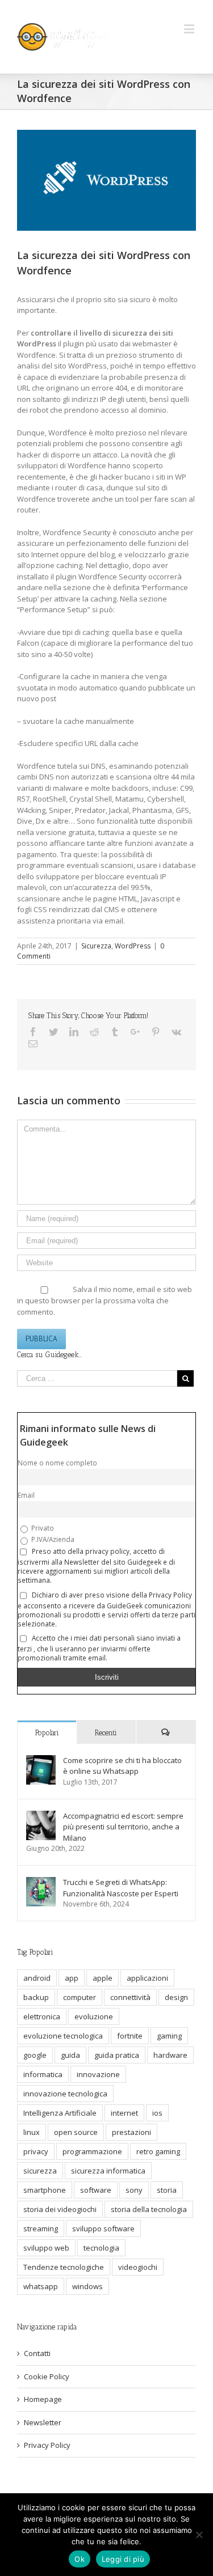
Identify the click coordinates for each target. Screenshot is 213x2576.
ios (157, 2113)
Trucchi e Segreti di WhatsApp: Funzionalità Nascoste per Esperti (121, 1888)
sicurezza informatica (108, 2171)
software (96, 2190)
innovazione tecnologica (65, 2094)
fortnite (130, 2036)
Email (26, 1495)
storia (167, 2190)
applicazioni (147, 1978)
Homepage (43, 2399)
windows (87, 2286)
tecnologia (101, 2248)
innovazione (98, 2074)
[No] (199, 2535)
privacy (36, 2151)
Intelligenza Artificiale (60, 2113)
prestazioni (131, 2132)
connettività (130, 1997)
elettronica (42, 2016)
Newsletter (43, 2422)
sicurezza (40, 2171)
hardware (170, 2055)
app (72, 1978)
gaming (169, 2036)
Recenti (106, 1733)
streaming (41, 2228)
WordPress (133, 946)
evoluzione (94, 2016)
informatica (43, 2074)
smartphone (45, 2190)
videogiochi (138, 2267)
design (176, 1997)
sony (134, 2190)
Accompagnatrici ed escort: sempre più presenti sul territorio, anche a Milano (123, 1827)
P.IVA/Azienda (52, 1539)
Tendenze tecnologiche (64, 2267)
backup (36, 1997)
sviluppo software (103, 2228)
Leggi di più (123, 2559)
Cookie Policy (47, 2376)
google (35, 2055)
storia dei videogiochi (60, 2209)
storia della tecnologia (149, 2209)
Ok (80, 2559)
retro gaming (158, 2151)
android (37, 1978)
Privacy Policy (47, 2445)
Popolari (47, 1733)
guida (70, 2055)
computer (80, 1997)
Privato (42, 1528)
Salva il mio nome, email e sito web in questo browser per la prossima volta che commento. (105, 1300)
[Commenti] (166, 1732)
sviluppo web (46, 2248)
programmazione (92, 2151)
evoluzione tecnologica (63, 2036)
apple (103, 1978)
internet (124, 2113)
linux (32, 2132)
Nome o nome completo (57, 1463)
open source (76, 2132)
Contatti (37, 2353)
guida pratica (117, 2055)
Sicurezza (96, 946)
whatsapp (41, 2286)
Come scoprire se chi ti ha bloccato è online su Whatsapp (122, 1766)
